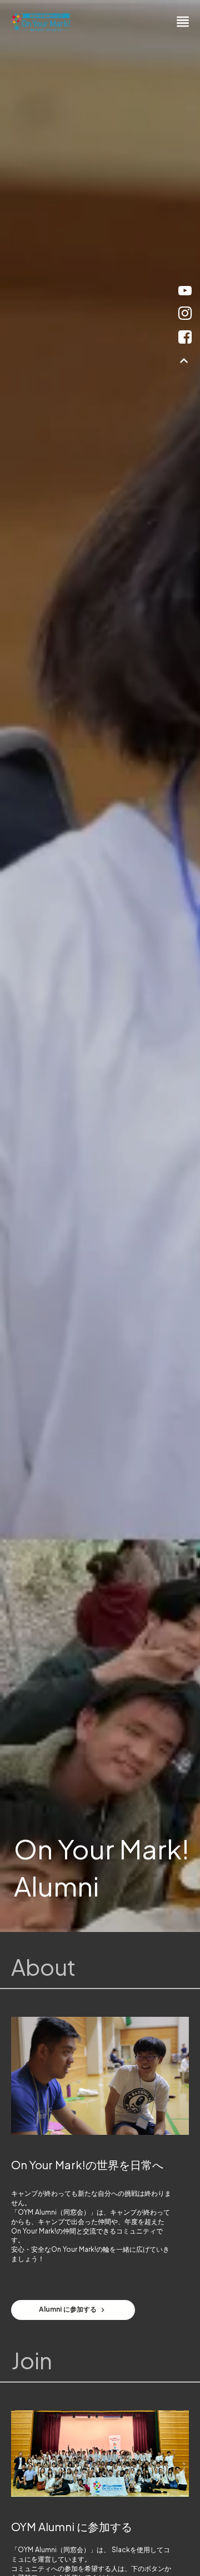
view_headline (183, 22)
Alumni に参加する (68, 2310)
